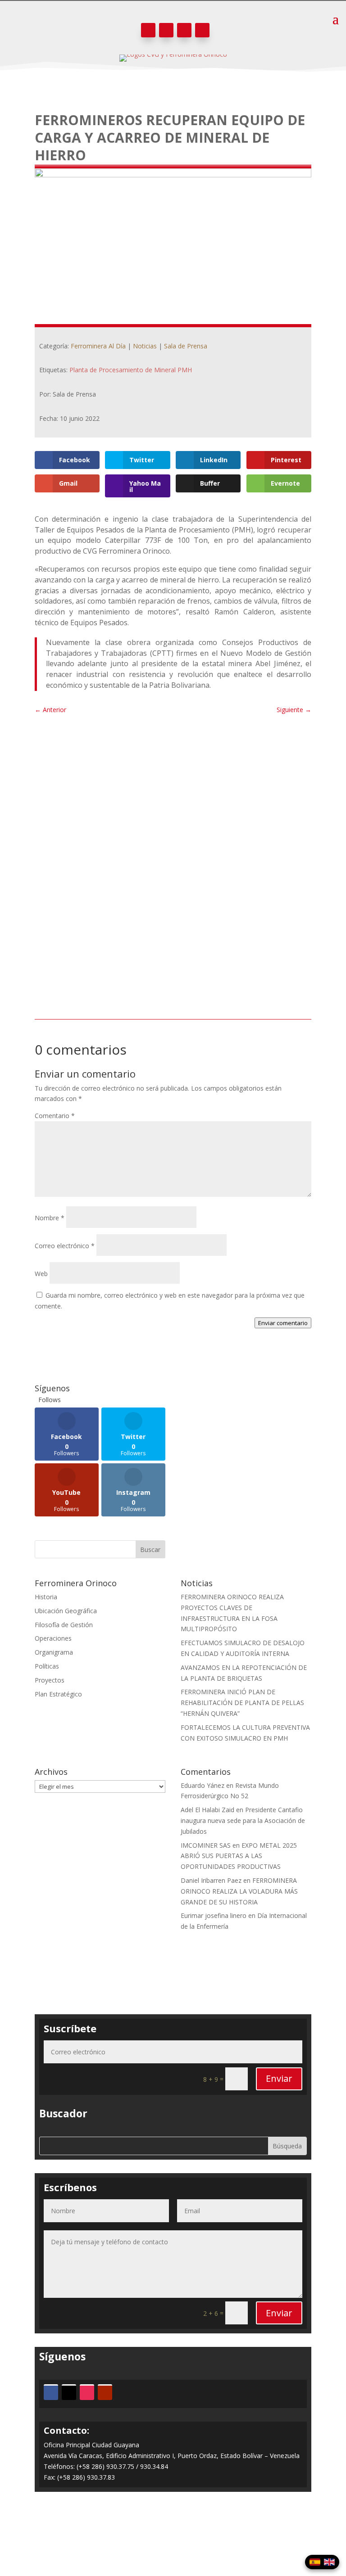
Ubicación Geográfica (66, 1611)
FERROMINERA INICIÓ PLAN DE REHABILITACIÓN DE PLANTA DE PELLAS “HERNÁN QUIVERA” (242, 1703)
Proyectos (50, 1680)
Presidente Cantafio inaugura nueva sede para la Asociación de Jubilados (243, 1820)
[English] (329, 2562)
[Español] (315, 2562)
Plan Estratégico (58, 1694)
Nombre (50, 1218)
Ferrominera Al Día (98, 346)
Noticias (145, 346)
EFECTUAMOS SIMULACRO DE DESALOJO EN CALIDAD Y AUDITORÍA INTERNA (172, 911)
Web (41, 1274)
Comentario (55, 1116)
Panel (173, 2534)
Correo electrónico (65, 1246)
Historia (46, 1597)
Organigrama (54, 1652)
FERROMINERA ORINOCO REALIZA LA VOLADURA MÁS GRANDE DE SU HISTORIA (239, 1891)
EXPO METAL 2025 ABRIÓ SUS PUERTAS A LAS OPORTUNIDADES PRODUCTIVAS (239, 1856)
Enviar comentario (283, 1323)
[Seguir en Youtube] (202, 30)
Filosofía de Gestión (64, 1625)
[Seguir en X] (166, 30)
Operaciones (53, 1638)
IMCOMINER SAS (206, 1845)
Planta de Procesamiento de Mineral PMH (131, 370)
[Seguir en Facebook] (148, 30)
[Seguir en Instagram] (184, 30)
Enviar (279, 2078)
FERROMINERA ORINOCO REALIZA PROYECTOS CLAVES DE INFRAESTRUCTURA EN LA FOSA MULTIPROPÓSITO (154, 771)
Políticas (47, 1666)
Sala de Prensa (186, 346)
